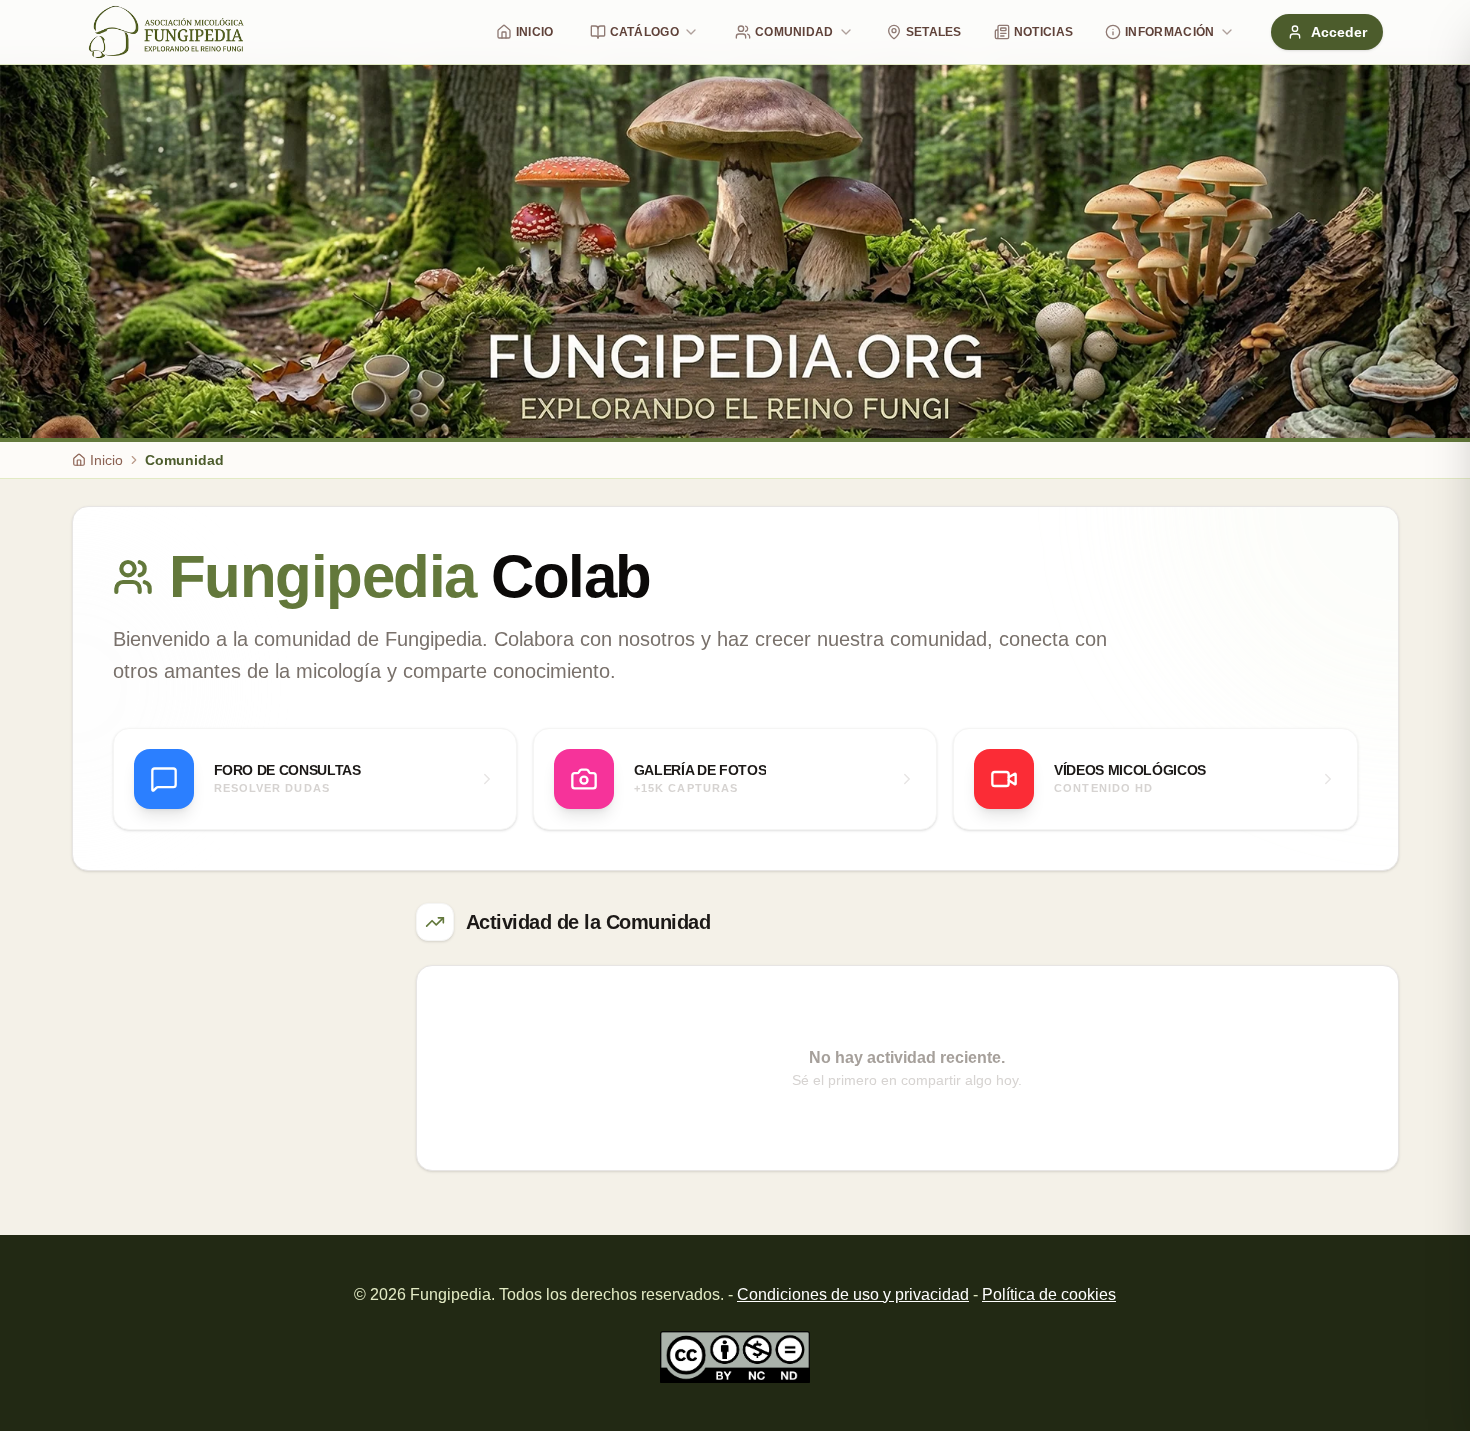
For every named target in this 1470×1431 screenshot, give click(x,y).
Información (1169, 32)
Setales (934, 32)
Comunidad (794, 32)
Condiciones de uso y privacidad (853, 1294)
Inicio (535, 32)
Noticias (1043, 32)
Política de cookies (1049, 1294)
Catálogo (644, 32)
